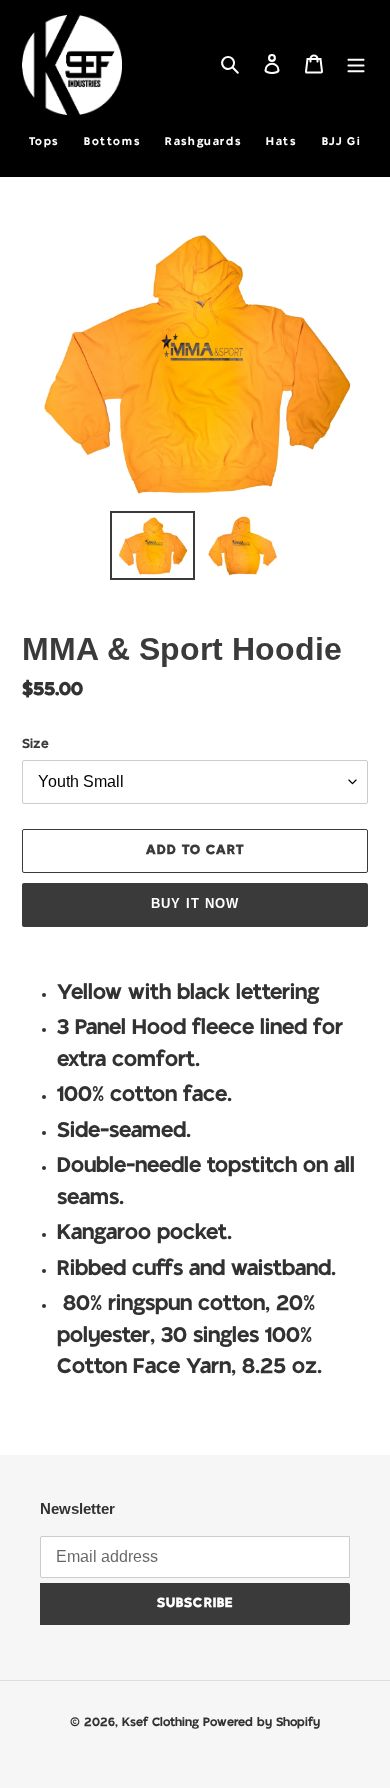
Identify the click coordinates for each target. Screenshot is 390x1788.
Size (35, 744)
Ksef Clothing (162, 1722)
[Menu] (356, 65)
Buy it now (195, 903)
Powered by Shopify (261, 1722)
